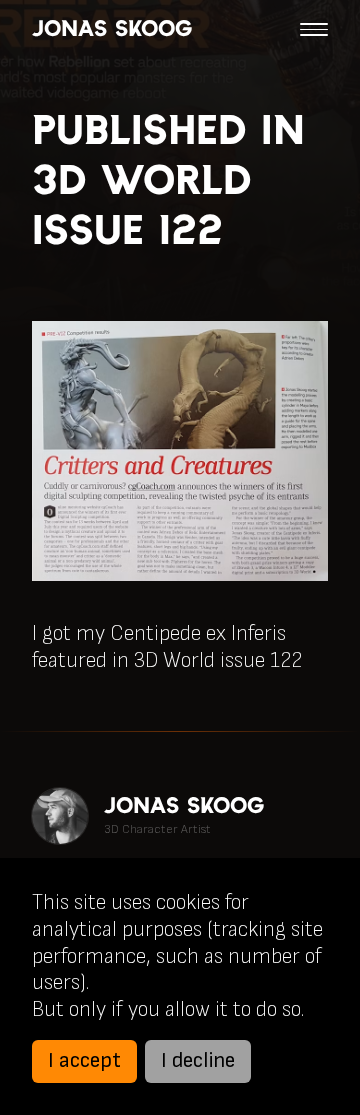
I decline (198, 1060)
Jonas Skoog (112, 29)
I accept (84, 1060)
